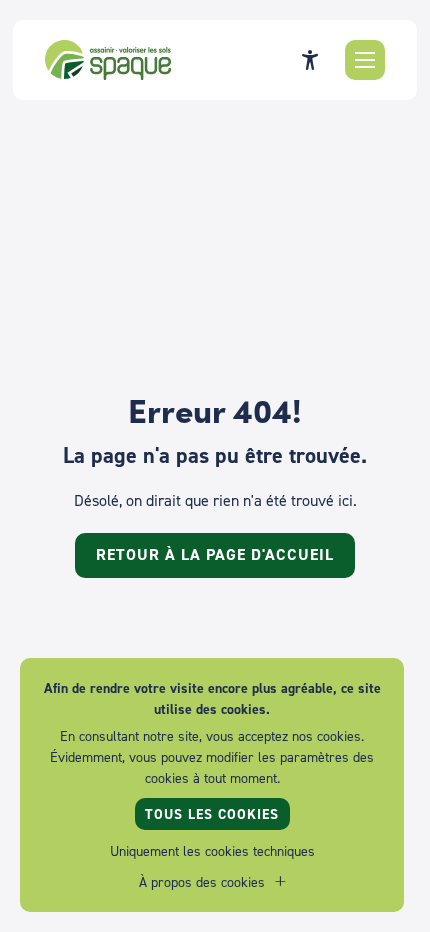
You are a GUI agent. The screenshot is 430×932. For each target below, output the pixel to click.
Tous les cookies (212, 814)
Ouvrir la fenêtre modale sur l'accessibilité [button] (310, 60)
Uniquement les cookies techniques (212, 850)
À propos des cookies (202, 881)
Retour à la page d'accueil (215, 554)
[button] (365, 60)
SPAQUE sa (108, 60)
